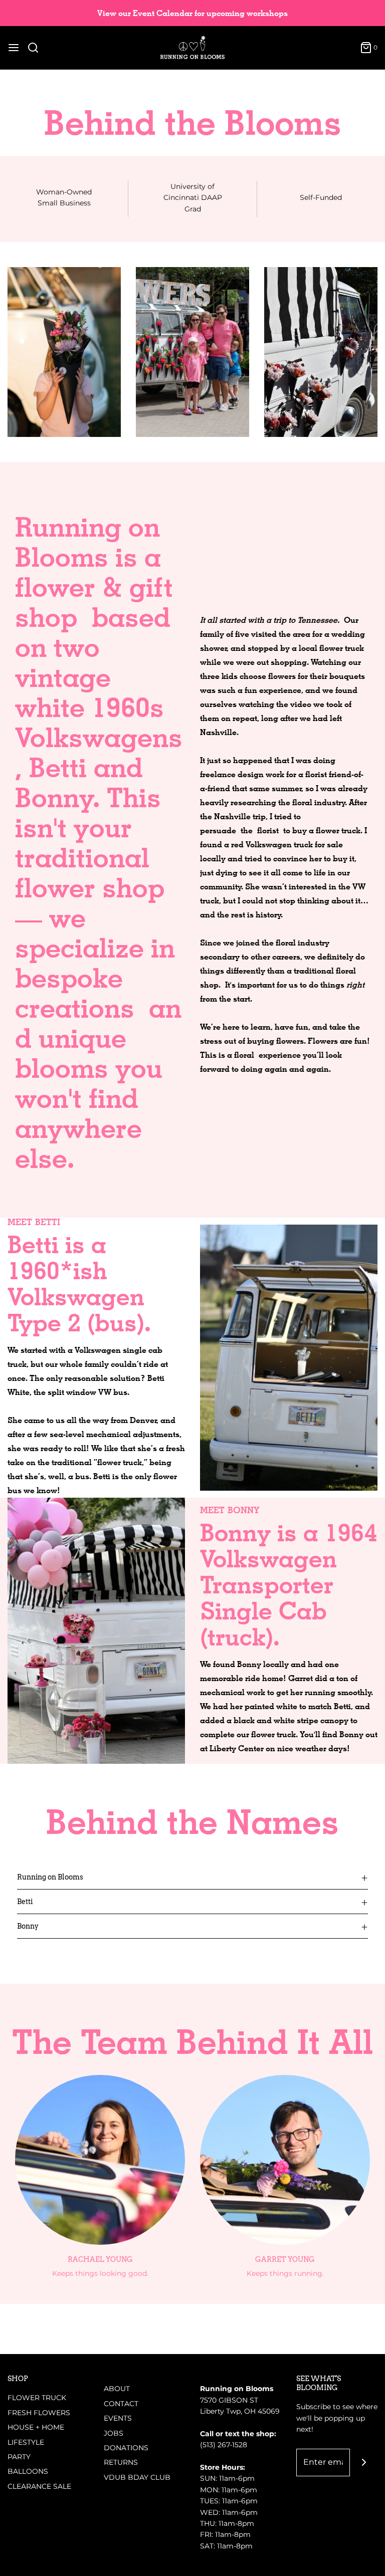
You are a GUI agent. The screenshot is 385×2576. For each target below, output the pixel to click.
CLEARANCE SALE (39, 2486)
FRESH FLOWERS (39, 2413)
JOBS (114, 2433)
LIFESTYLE (26, 2442)
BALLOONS (28, 2471)
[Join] (364, 2463)
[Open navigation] (14, 48)
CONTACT (121, 2404)
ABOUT (117, 2389)
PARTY (19, 2457)
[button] (192, 1877)
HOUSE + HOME (36, 2427)
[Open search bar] (37, 48)
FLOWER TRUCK (37, 2398)
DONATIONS (126, 2448)
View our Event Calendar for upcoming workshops (192, 13)
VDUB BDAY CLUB (137, 2477)
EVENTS (118, 2418)
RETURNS (121, 2462)
